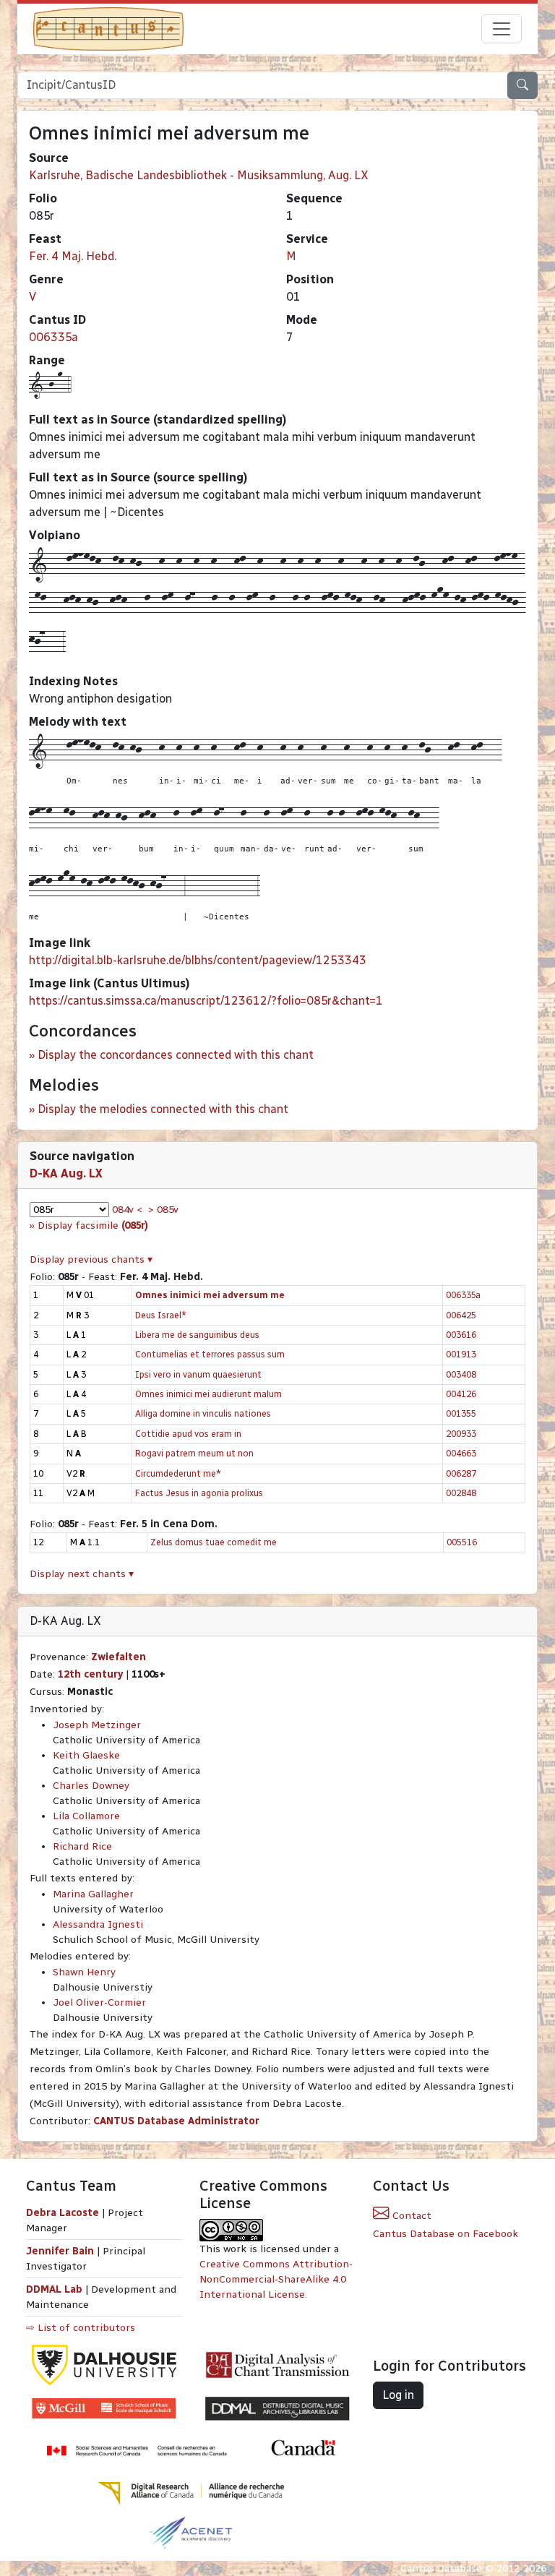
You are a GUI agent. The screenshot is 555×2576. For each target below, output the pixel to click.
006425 (461, 1315)
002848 (461, 1493)
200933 (461, 1434)
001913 (461, 1354)
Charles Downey (91, 1786)
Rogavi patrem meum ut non (194, 1453)
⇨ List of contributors (81, 2328)
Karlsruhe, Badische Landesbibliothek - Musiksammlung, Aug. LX (199, 175)
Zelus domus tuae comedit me (214, 1542)
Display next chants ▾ (82, 1574)
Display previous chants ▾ (91, 1259)
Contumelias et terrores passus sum (210, 1354)
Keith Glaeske (86, 1755)
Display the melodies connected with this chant (163, 1109)
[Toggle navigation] (502, 29)
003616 (461, 1335)
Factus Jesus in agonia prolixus (199, 1493)
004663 (461, 1453)
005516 (462, 1542)
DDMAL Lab (54, 2289)
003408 (461, 1374)
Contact (410, 2216)
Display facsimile (93, 1225)
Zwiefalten (119, 1657)
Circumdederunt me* (178, 1473)
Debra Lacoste (63, 2213)
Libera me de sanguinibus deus (197, 1335)
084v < (127, 1210)
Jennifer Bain (61, 2251)
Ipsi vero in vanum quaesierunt (198, 1374)
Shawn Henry (84, 1972)
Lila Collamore (86, 1816)
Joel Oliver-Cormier (99, 2002)
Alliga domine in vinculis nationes (203, 1413)
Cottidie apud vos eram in (188, 1434)
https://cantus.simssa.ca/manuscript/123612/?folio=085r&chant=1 (206, 1001)
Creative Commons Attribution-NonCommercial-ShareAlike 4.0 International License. (276, 2279)
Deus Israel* (161, 1315)
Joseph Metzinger (97, 1725)
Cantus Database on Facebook (446, 2234)
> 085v (163, 1210)
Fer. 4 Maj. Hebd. (73, 256)
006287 (461, 1473)
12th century (90, 1674)
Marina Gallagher (93, 1894)
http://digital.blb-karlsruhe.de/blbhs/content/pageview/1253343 (198, 960)
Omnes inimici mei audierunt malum (208, 1394)
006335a (53, 337)
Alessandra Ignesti (98, 1924)
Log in (398, 2395)
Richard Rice (82, 1846)
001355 (461, 1413)
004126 (461, 1394)
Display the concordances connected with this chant (176, 1055)
